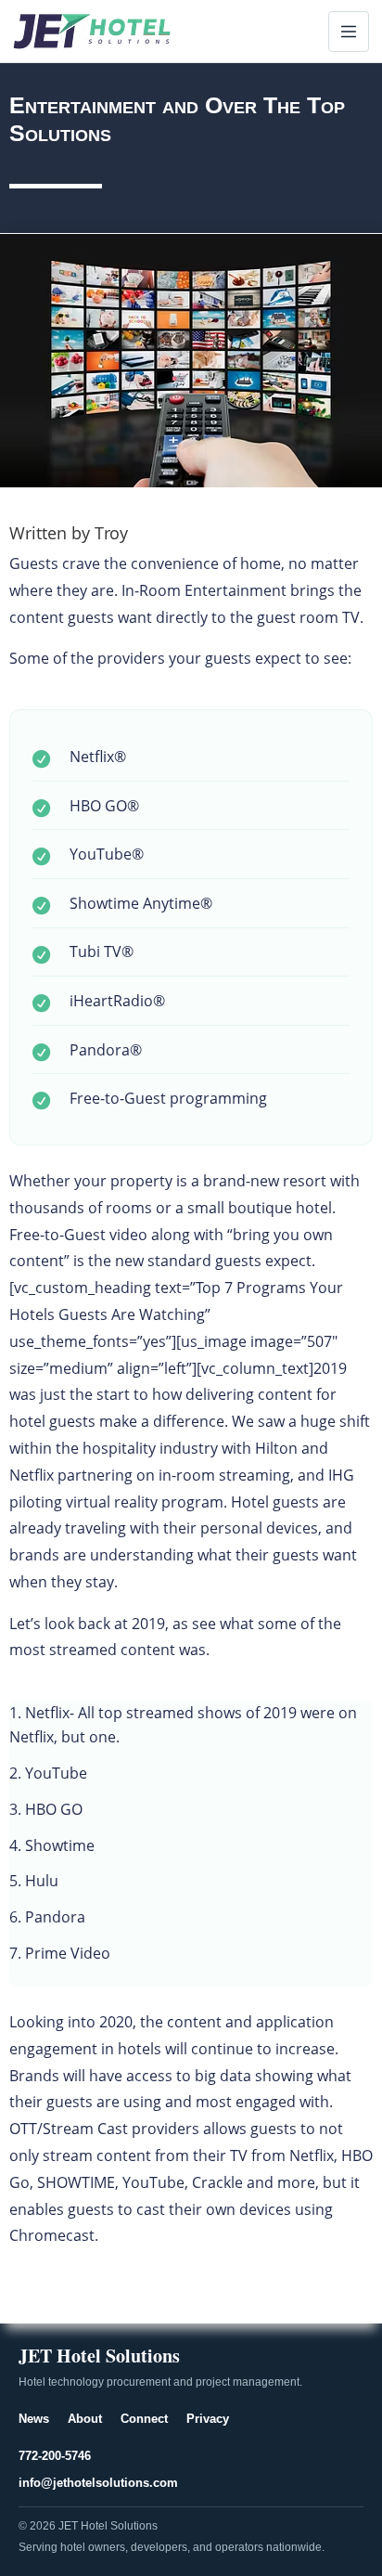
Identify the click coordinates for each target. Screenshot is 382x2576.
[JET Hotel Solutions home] (92, 31)
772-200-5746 (55, 2456)
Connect (144, 2419)
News (34, 2419)
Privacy (208, 2419)
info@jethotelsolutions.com (98, 2483)
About (85, 2419)
